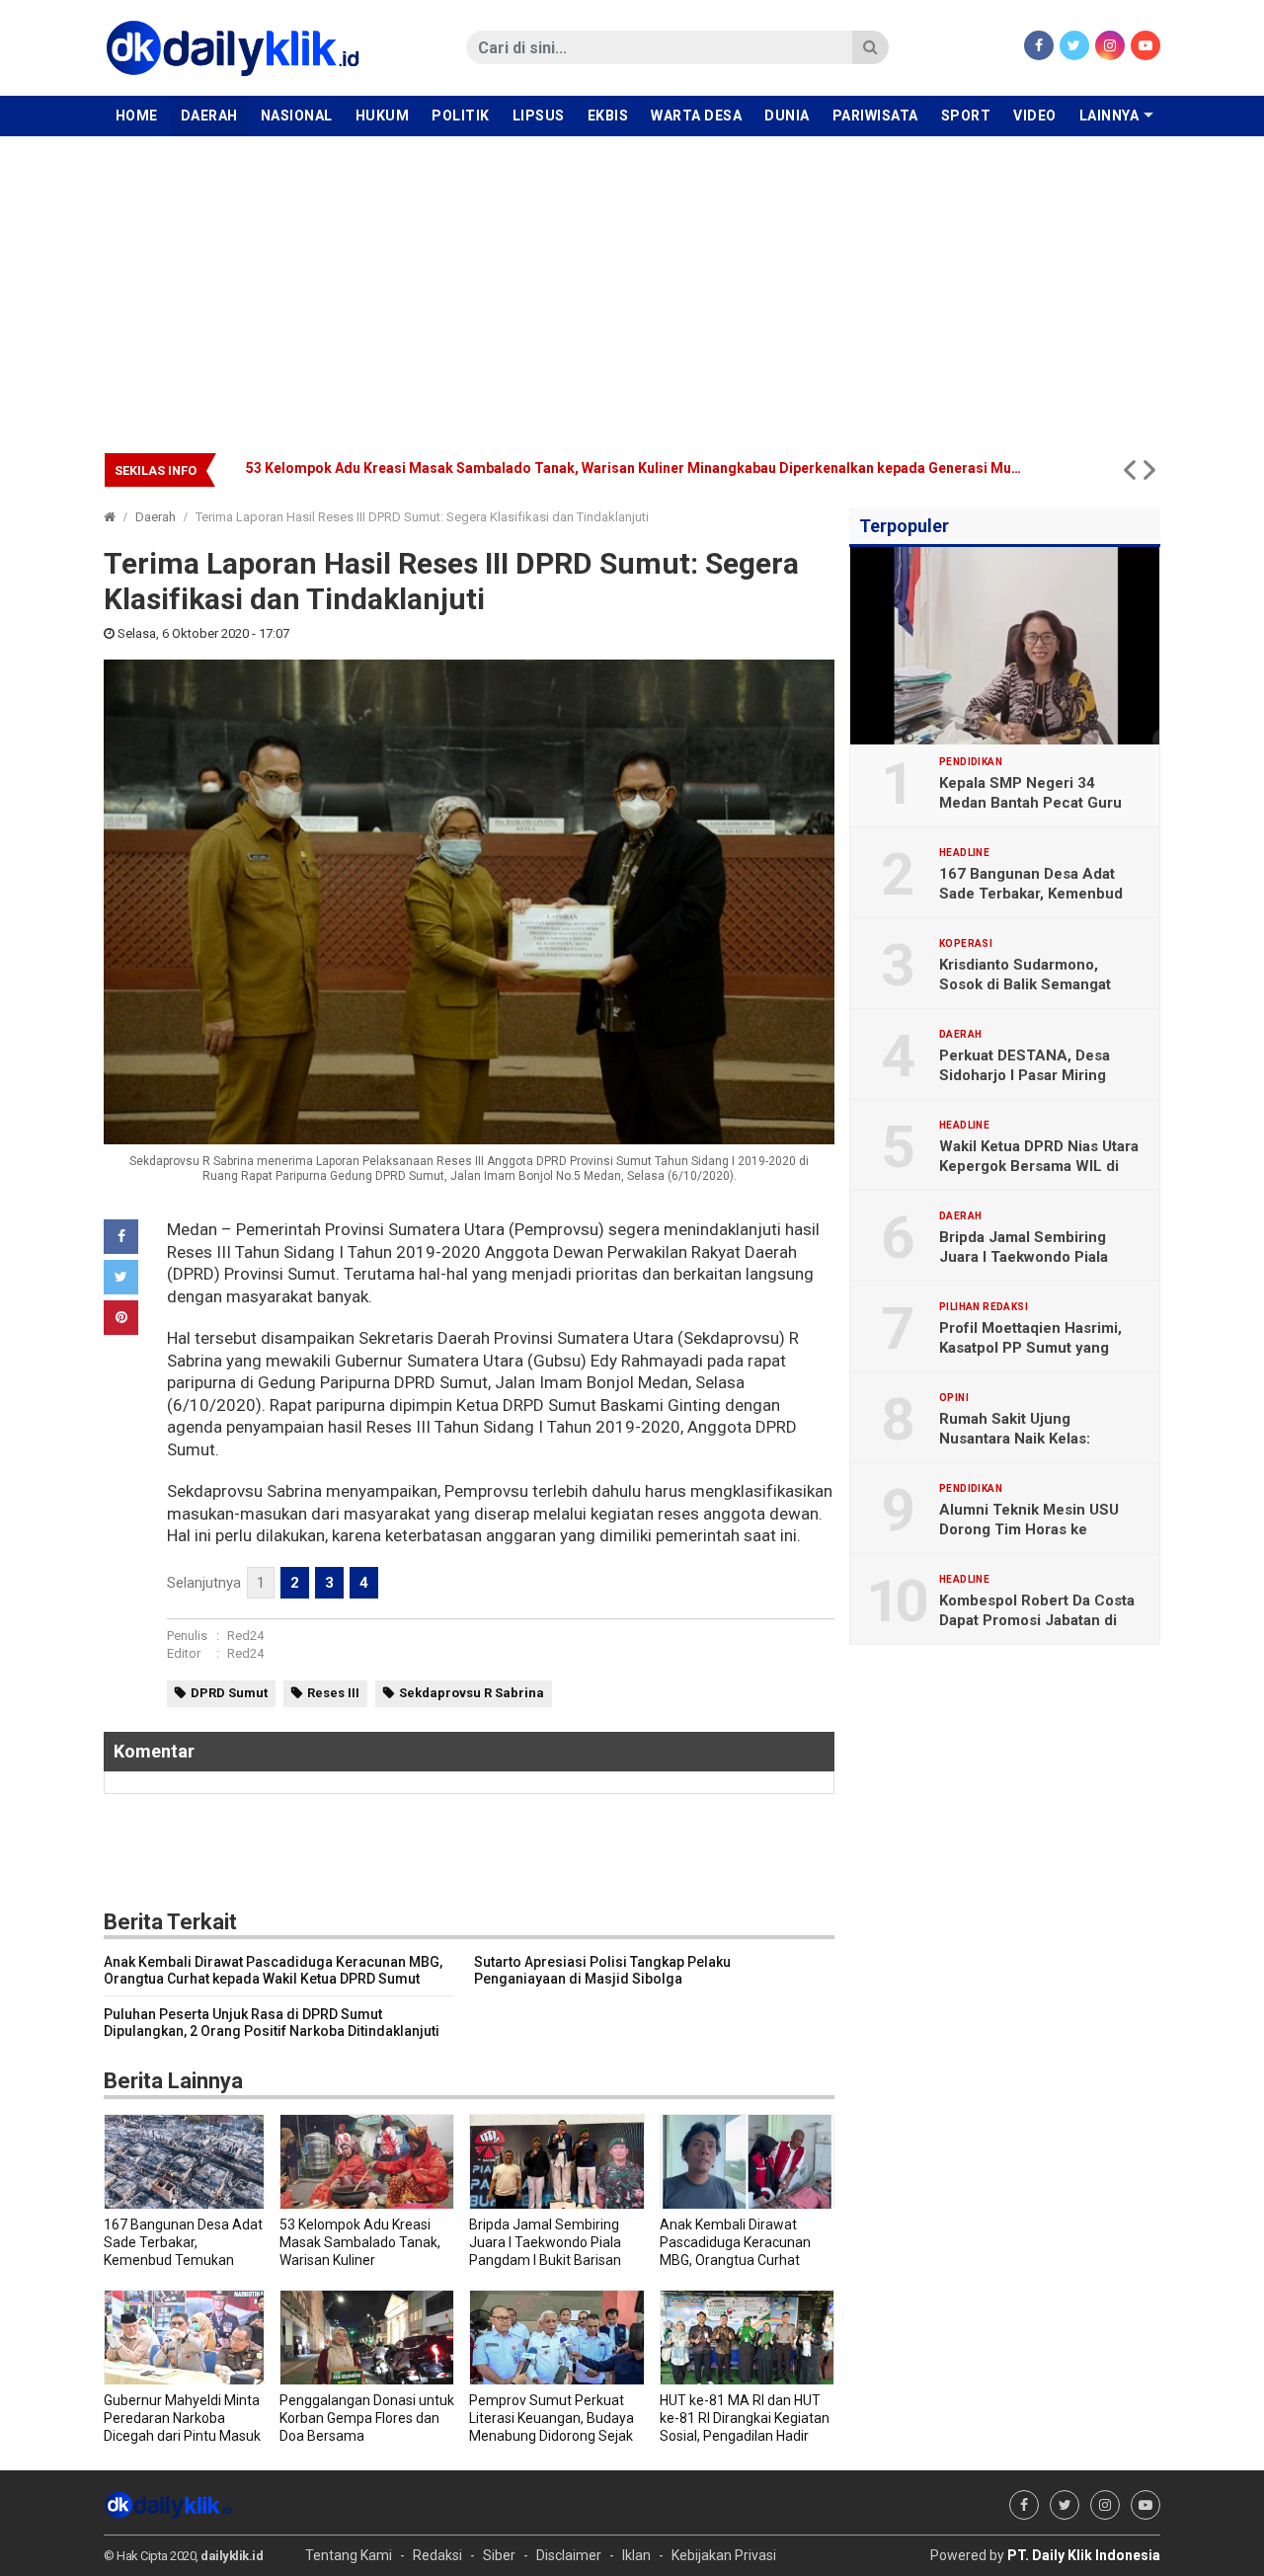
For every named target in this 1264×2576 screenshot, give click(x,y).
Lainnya (1109, 116)
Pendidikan (971, 762)
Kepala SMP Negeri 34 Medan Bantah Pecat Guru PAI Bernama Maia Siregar (1030, 803)
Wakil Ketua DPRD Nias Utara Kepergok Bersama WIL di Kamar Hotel (1039, 1166)
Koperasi (966, 944)
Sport (966, 116)
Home (137, 116)
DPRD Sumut (229, 1693)
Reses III (333, 1693)
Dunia (787, 116)
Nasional (297, 116)
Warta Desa (696, 116)
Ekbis (608, 116)
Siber (499, 2555)
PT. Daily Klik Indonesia (1084, 2555)
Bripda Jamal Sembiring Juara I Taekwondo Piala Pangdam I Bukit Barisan (489, 468)
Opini (954, 1398)
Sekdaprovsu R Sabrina (472, 1693)
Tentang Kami (349, 2555)
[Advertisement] (632, 284)
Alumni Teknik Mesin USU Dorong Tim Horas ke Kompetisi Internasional (1029, 1529)
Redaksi (437, 2555)
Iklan (636, 2555)
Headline (964, 853)
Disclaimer (569, 2555)
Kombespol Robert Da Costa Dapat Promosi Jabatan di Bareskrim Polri (1037, 1620)
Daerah (209, 116)
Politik (461, 116)
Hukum (383, 116)
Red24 (245, 1636)
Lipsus (539, 116)
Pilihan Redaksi (984, 1307)
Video (1035, 116)
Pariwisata (875, 116)
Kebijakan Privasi (724, 2555)
